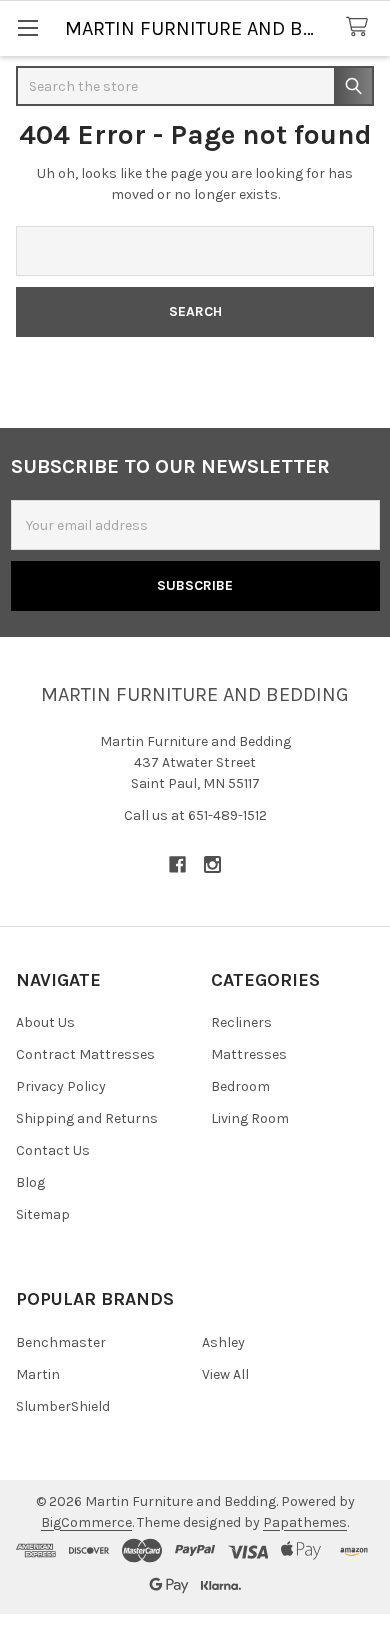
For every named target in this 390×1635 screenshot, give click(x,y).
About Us (45, 1022)
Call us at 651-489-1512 (195, 815)
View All (225, 1374)
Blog (30, 1182)
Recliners (241, 1022)
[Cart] (361, 27)
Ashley (223, 1342)
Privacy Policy (61, 1086)
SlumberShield (63, 1406)
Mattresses (249, 1054)
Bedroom (240, 1086)
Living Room (250, 1118)
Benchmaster (61, 1342)
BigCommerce (86, 1522)
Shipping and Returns (87, 1118)
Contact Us (53, 1150)
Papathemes (305, 1522)
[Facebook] (177, 864)
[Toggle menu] (27, 27)
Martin (38, 1374)
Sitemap (43, 1214)
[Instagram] (212, 864)
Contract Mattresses (85, 1054)
